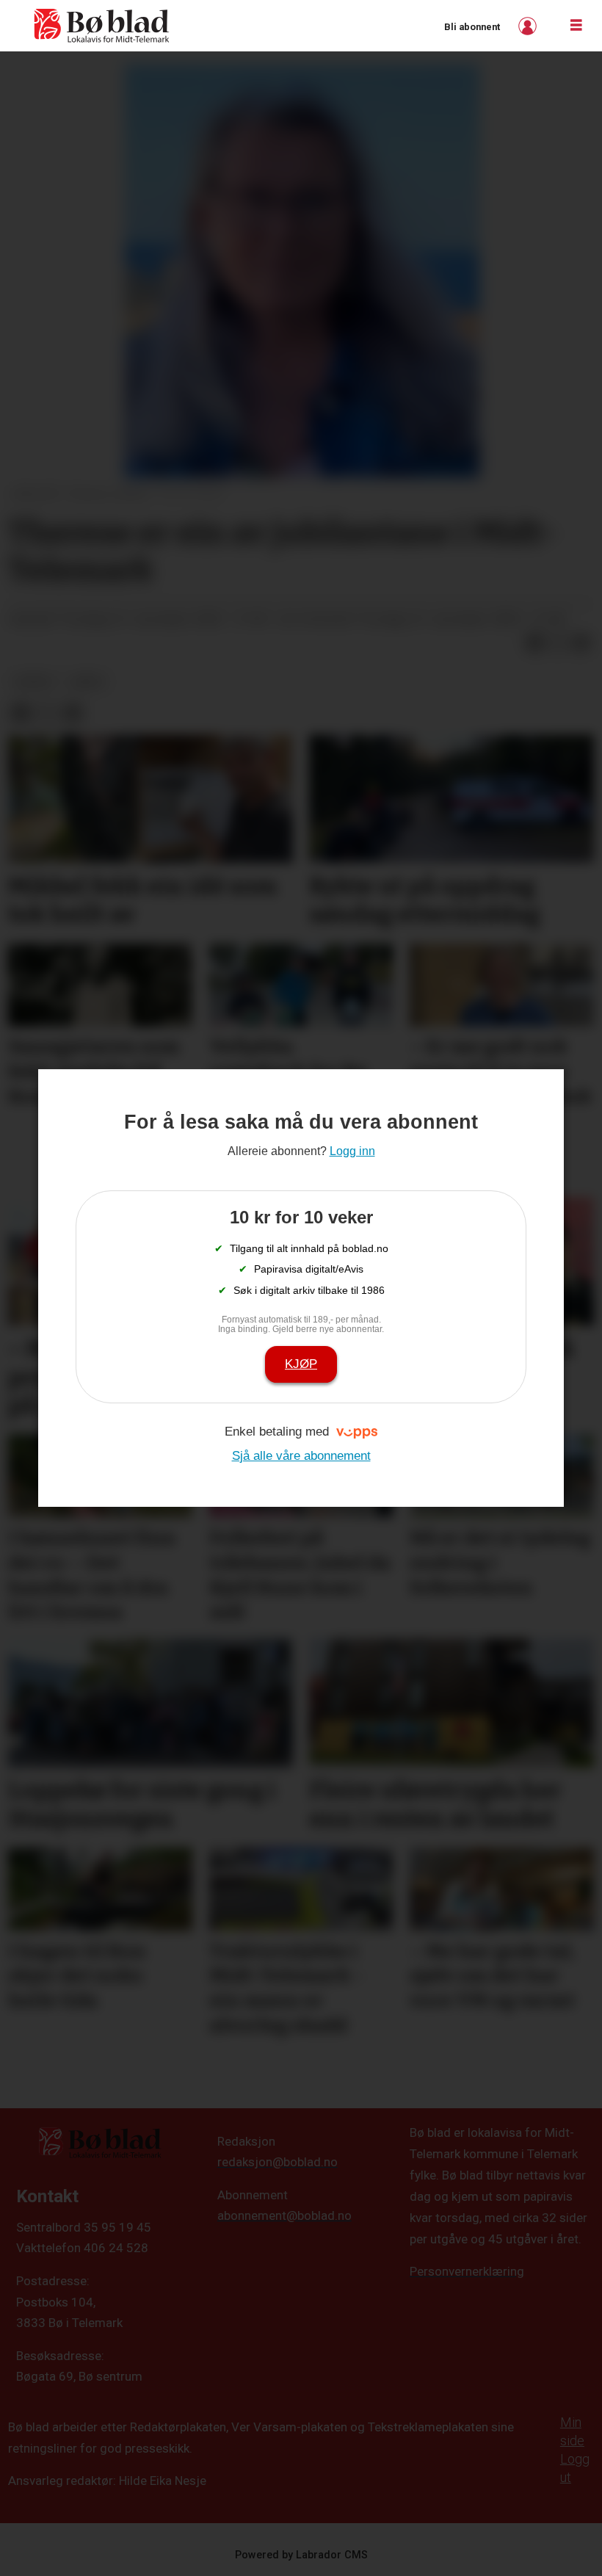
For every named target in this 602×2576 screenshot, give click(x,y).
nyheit (35, 681)
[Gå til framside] (102, 26)
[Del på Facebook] (534, 643)
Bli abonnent (472, 27)
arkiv (88, 681)
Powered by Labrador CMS (301, 2555)
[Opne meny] (576, 26)
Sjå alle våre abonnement (301, 1456)
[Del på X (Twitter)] (558, 643)
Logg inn (529, 26)
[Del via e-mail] (581, 643)
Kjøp (301, 1364)
